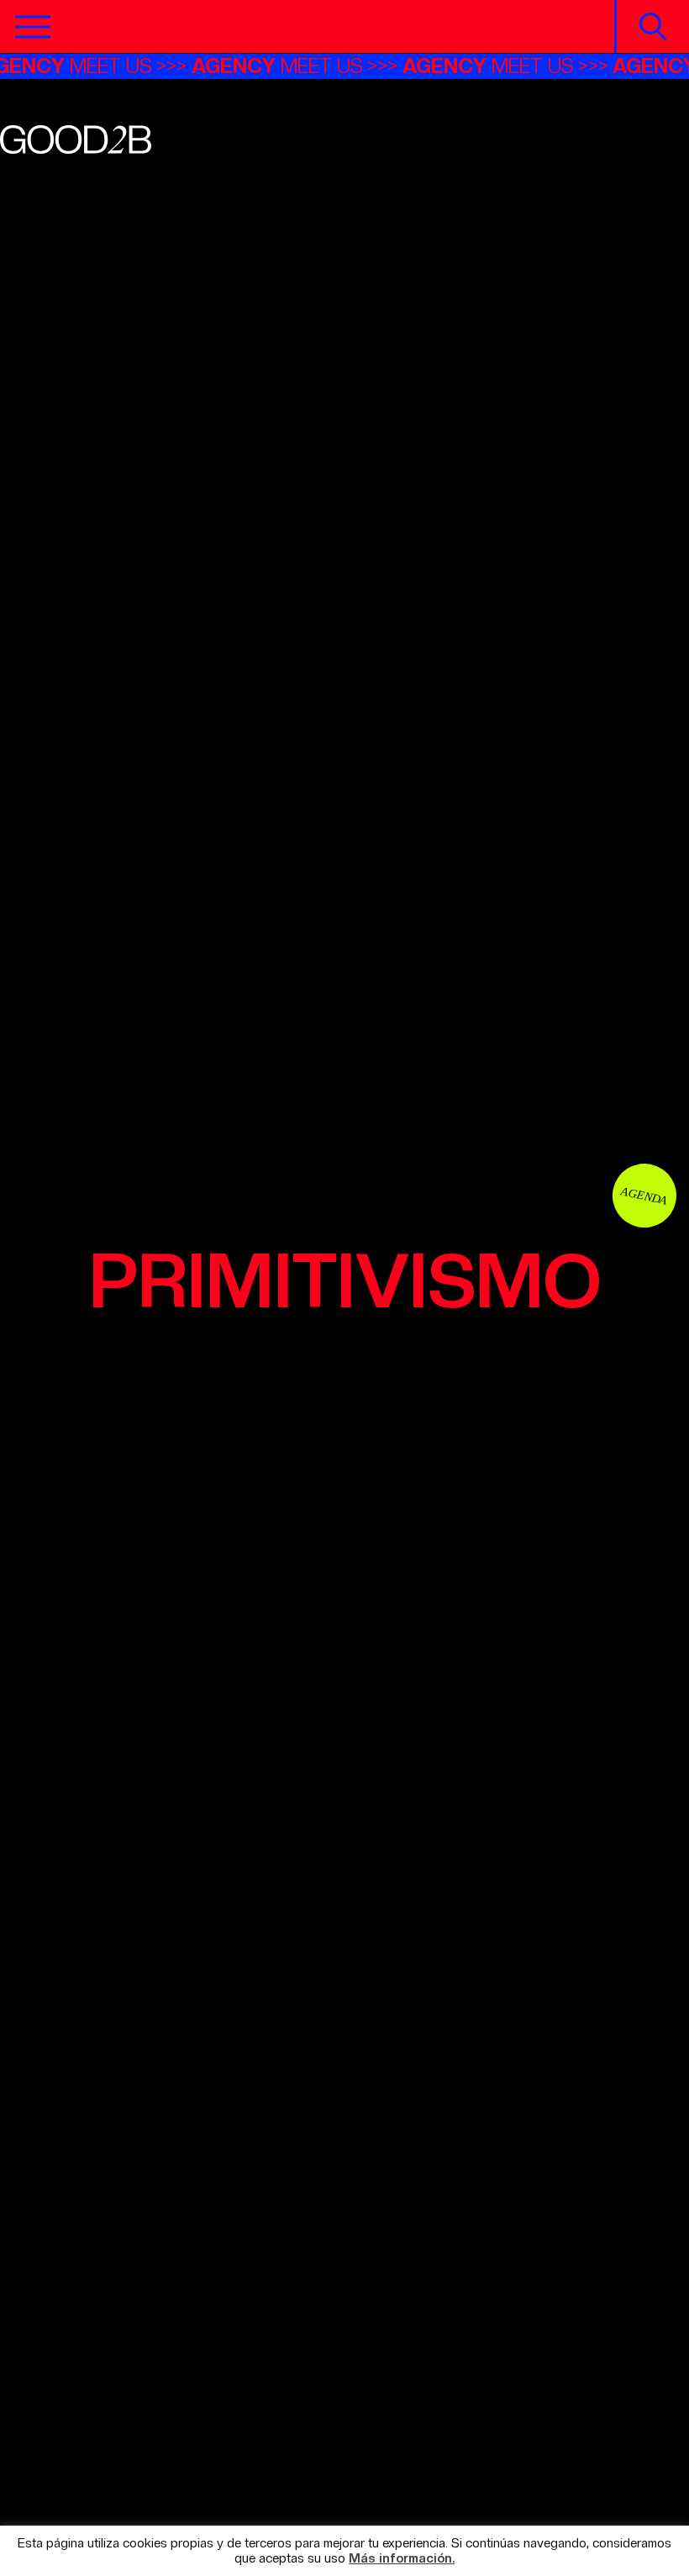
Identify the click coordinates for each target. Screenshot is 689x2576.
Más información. (402, 2559)
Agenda (644, 1195)
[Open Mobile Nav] (33, 27)
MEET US (292, 66)
